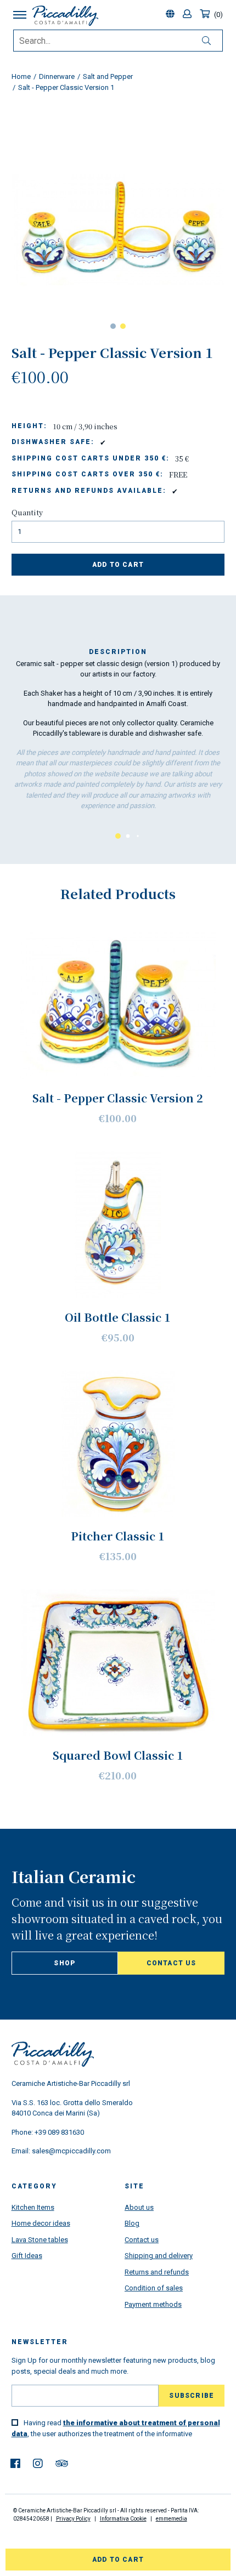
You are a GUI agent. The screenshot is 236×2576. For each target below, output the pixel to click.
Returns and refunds (157, 2272)
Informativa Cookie (123, 2519)
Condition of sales (154, 2288)
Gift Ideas (27, 2256)
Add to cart (118, 565)
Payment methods (153, 2304)
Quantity (27, 512)
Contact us (172, 1963)
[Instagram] (38, 2464)
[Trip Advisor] (62, 2464)
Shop (64, 1963)
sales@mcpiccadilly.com (71, 2151)
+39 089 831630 (59, 2132)
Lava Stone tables (40, 2240)
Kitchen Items (33, 2207)
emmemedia (172, 2519)
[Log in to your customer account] (189, 15)
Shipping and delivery (159, 2256)
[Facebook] (15, 2464)
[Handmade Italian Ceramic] (65, 16)
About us (139, 2207)
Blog (132, 2223)
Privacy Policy (73, 2519)
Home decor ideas (41, 2223)
